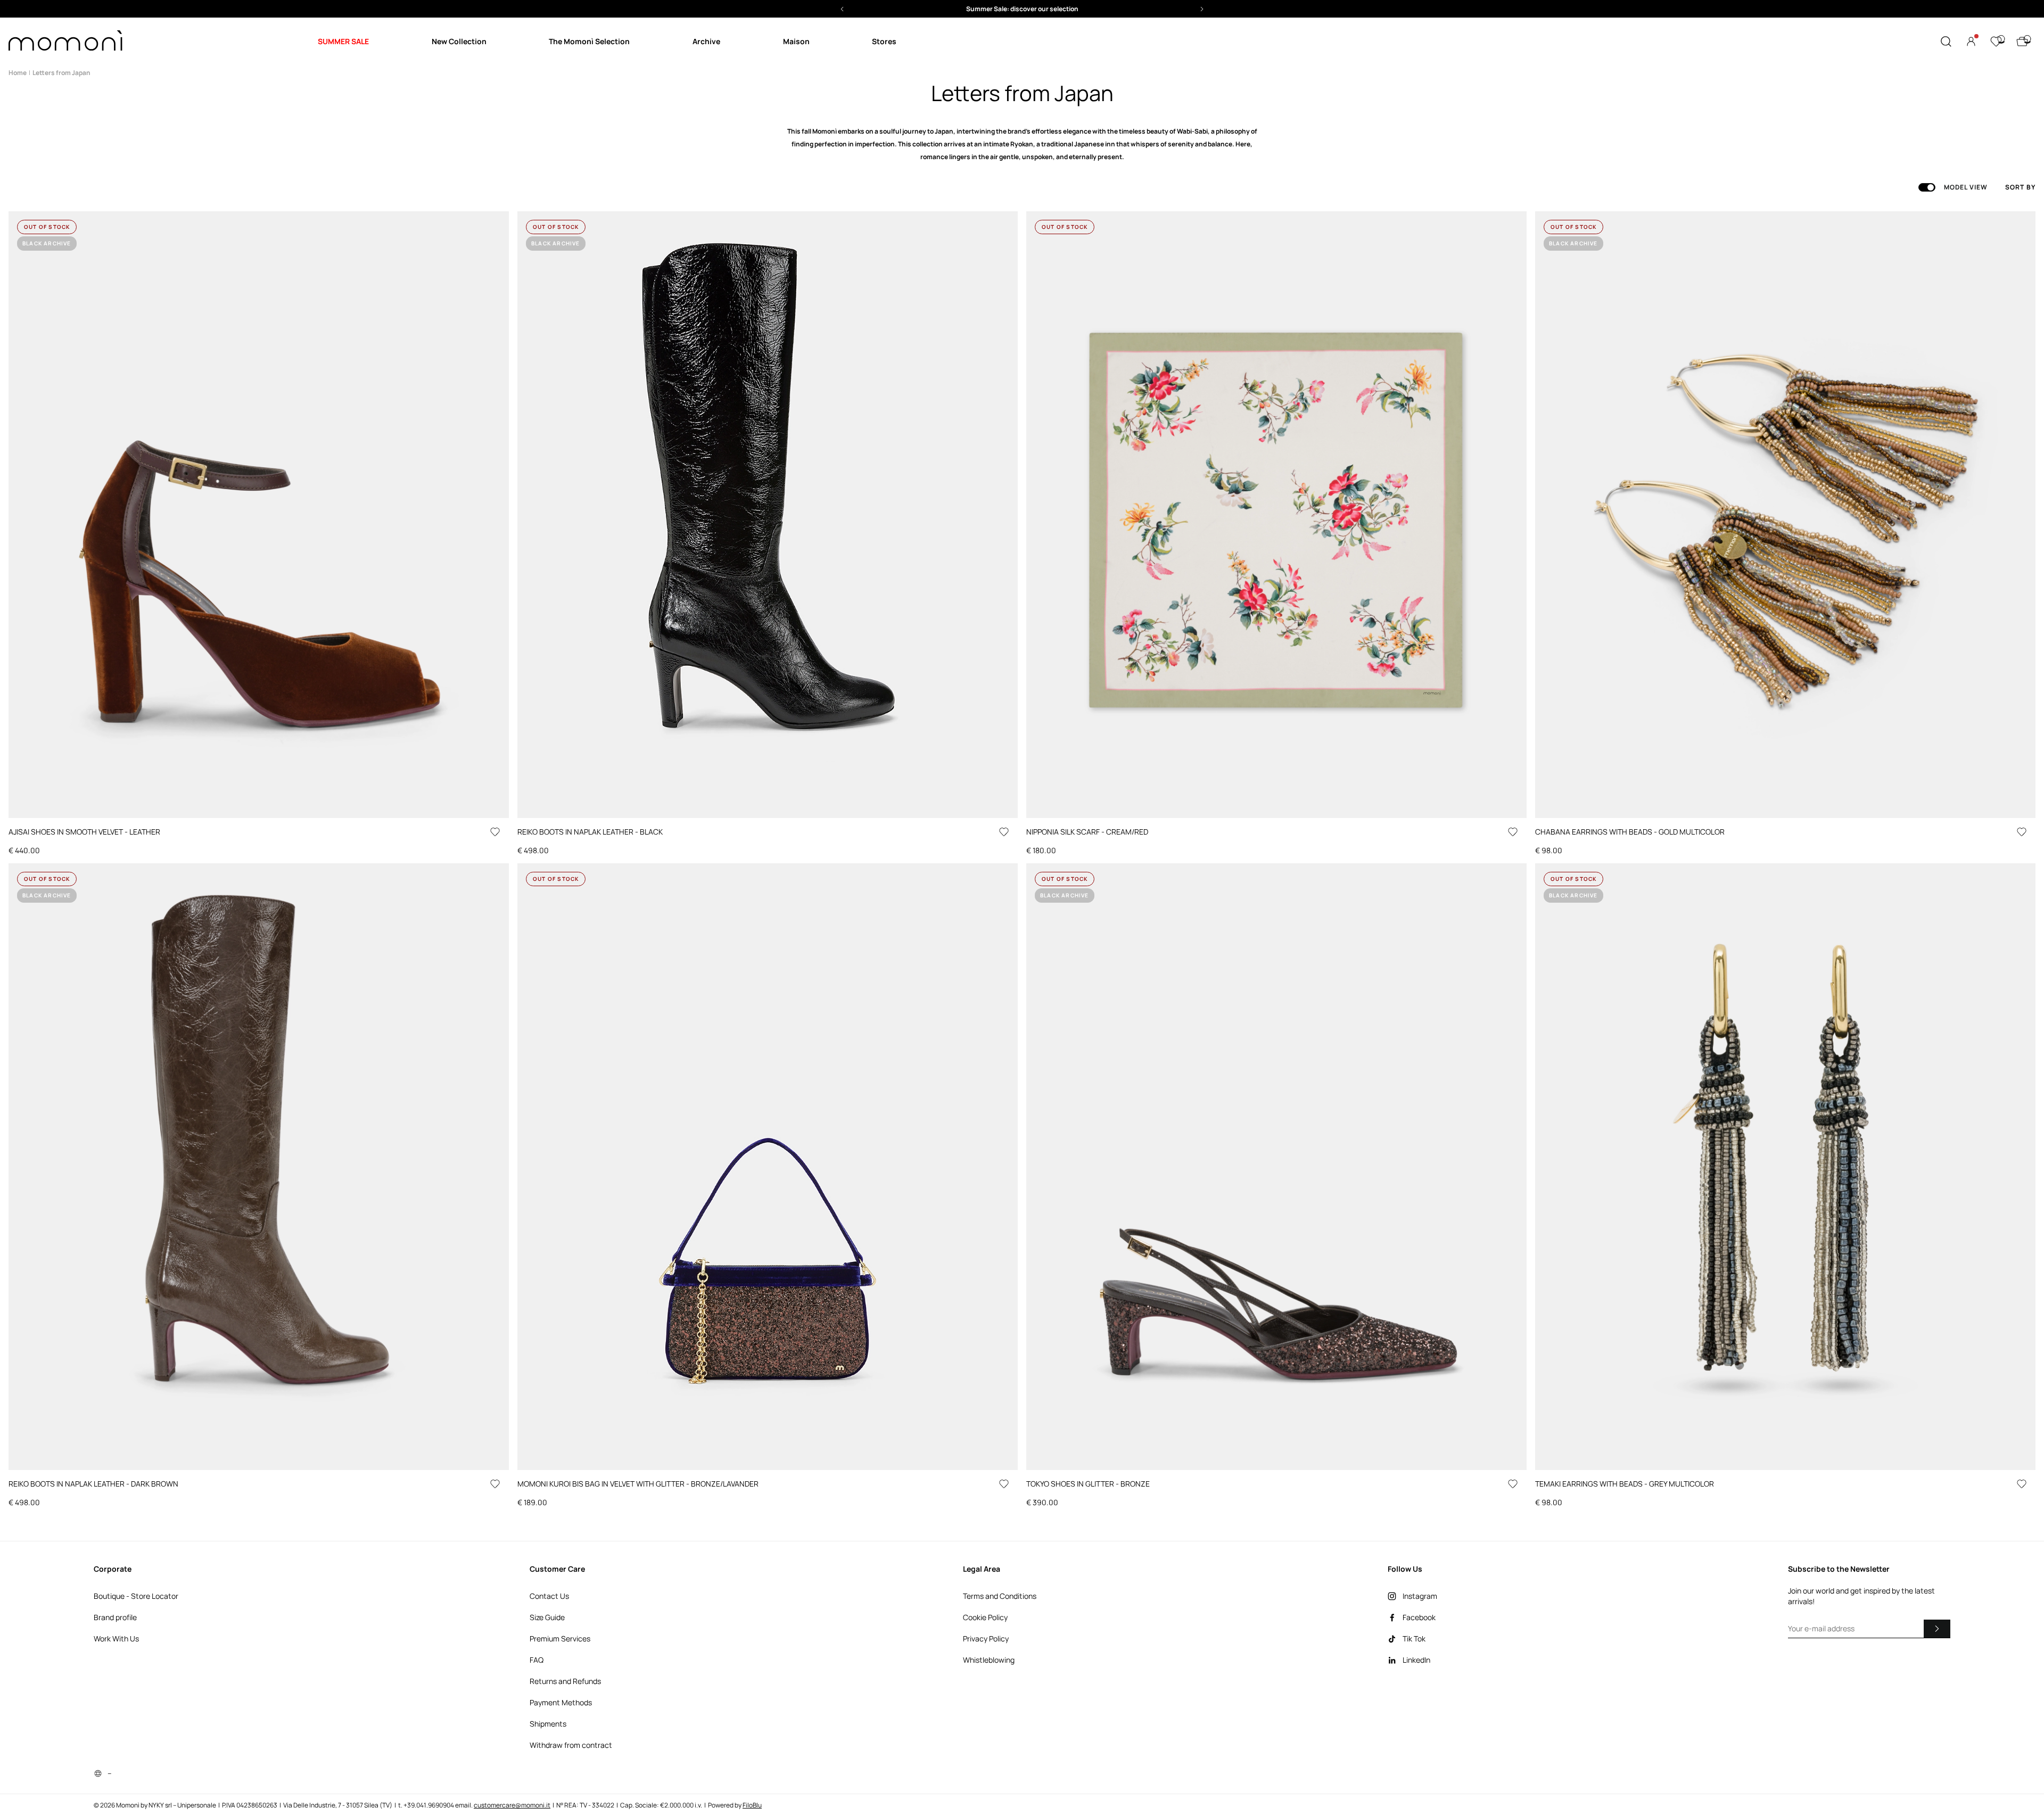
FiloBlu (752, 1805)
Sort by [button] (2020, 187)
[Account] (1971, 42)
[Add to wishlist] (495, 832)
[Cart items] (2022, 42)
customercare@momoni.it (512, 1805)
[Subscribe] (1937, 1629)
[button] (1022, 9)
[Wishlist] (1996, 42)
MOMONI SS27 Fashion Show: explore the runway (1022, 9)
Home (18, 73)
